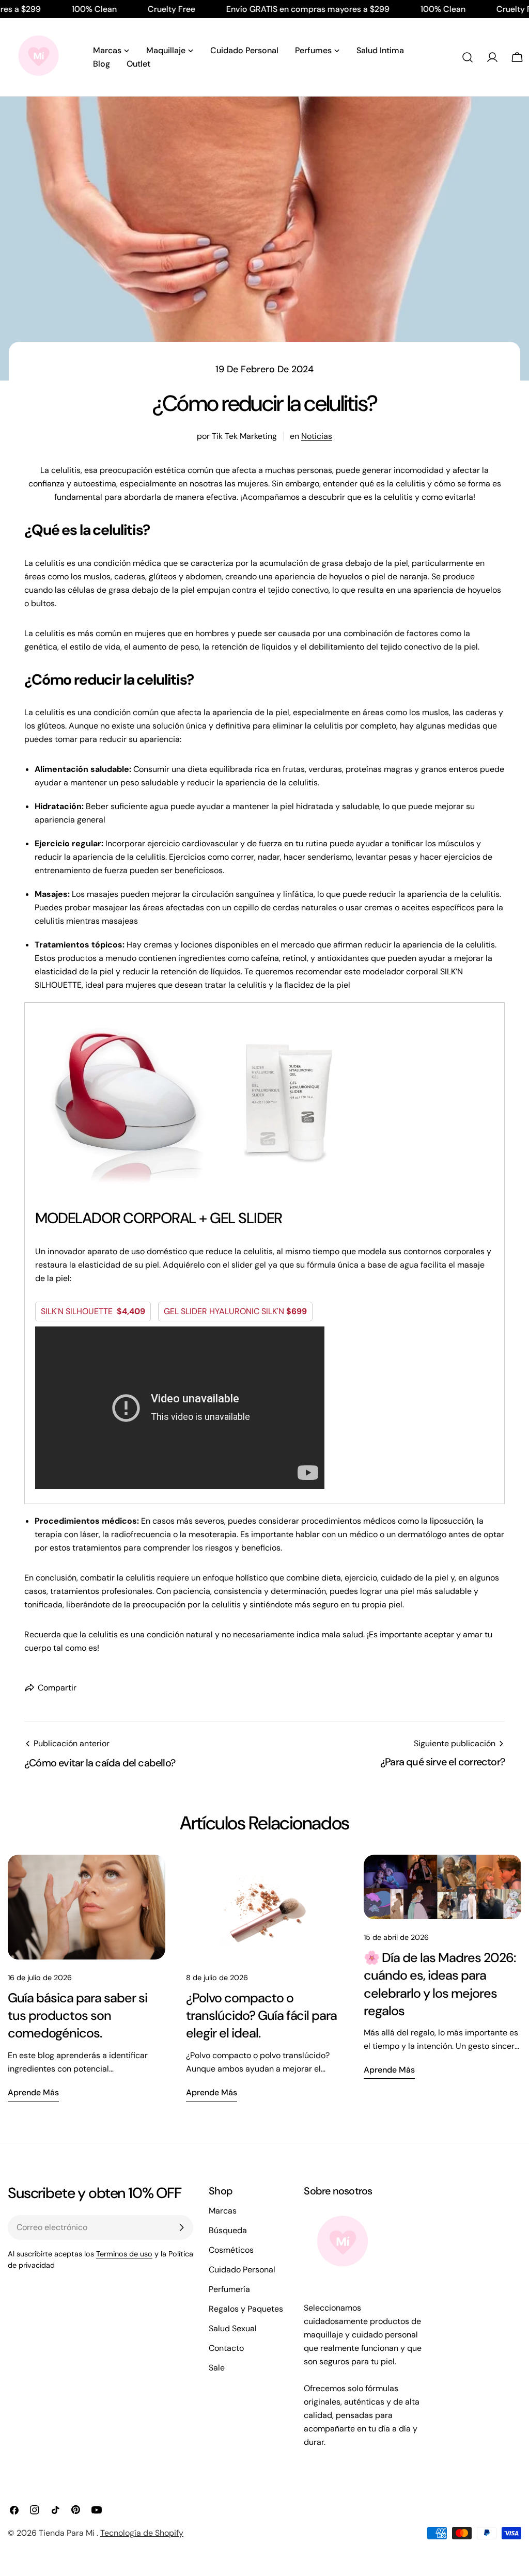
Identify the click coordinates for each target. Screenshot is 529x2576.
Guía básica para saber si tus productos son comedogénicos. (77, 2016)
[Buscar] (468, 57)
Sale (217, 2368)
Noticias (317, 436)
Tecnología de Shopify (142, 2533)
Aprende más (33, 2092)
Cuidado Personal (242, 2270)
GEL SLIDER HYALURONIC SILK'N (235, 1311)
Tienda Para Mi (68, 2533)
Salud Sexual (233, 2328)
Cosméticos (231, 2250)
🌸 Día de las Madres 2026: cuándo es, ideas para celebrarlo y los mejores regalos (440, 1984)
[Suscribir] (181, 2227)
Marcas (223, 2211)
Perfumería (229, 2289)
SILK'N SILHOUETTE (93, 1311)
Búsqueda (228, 2230)
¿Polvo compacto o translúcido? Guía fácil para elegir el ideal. (262, 2016)
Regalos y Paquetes (246, 2309)
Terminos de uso (124, 2254)
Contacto (226, 2348)
